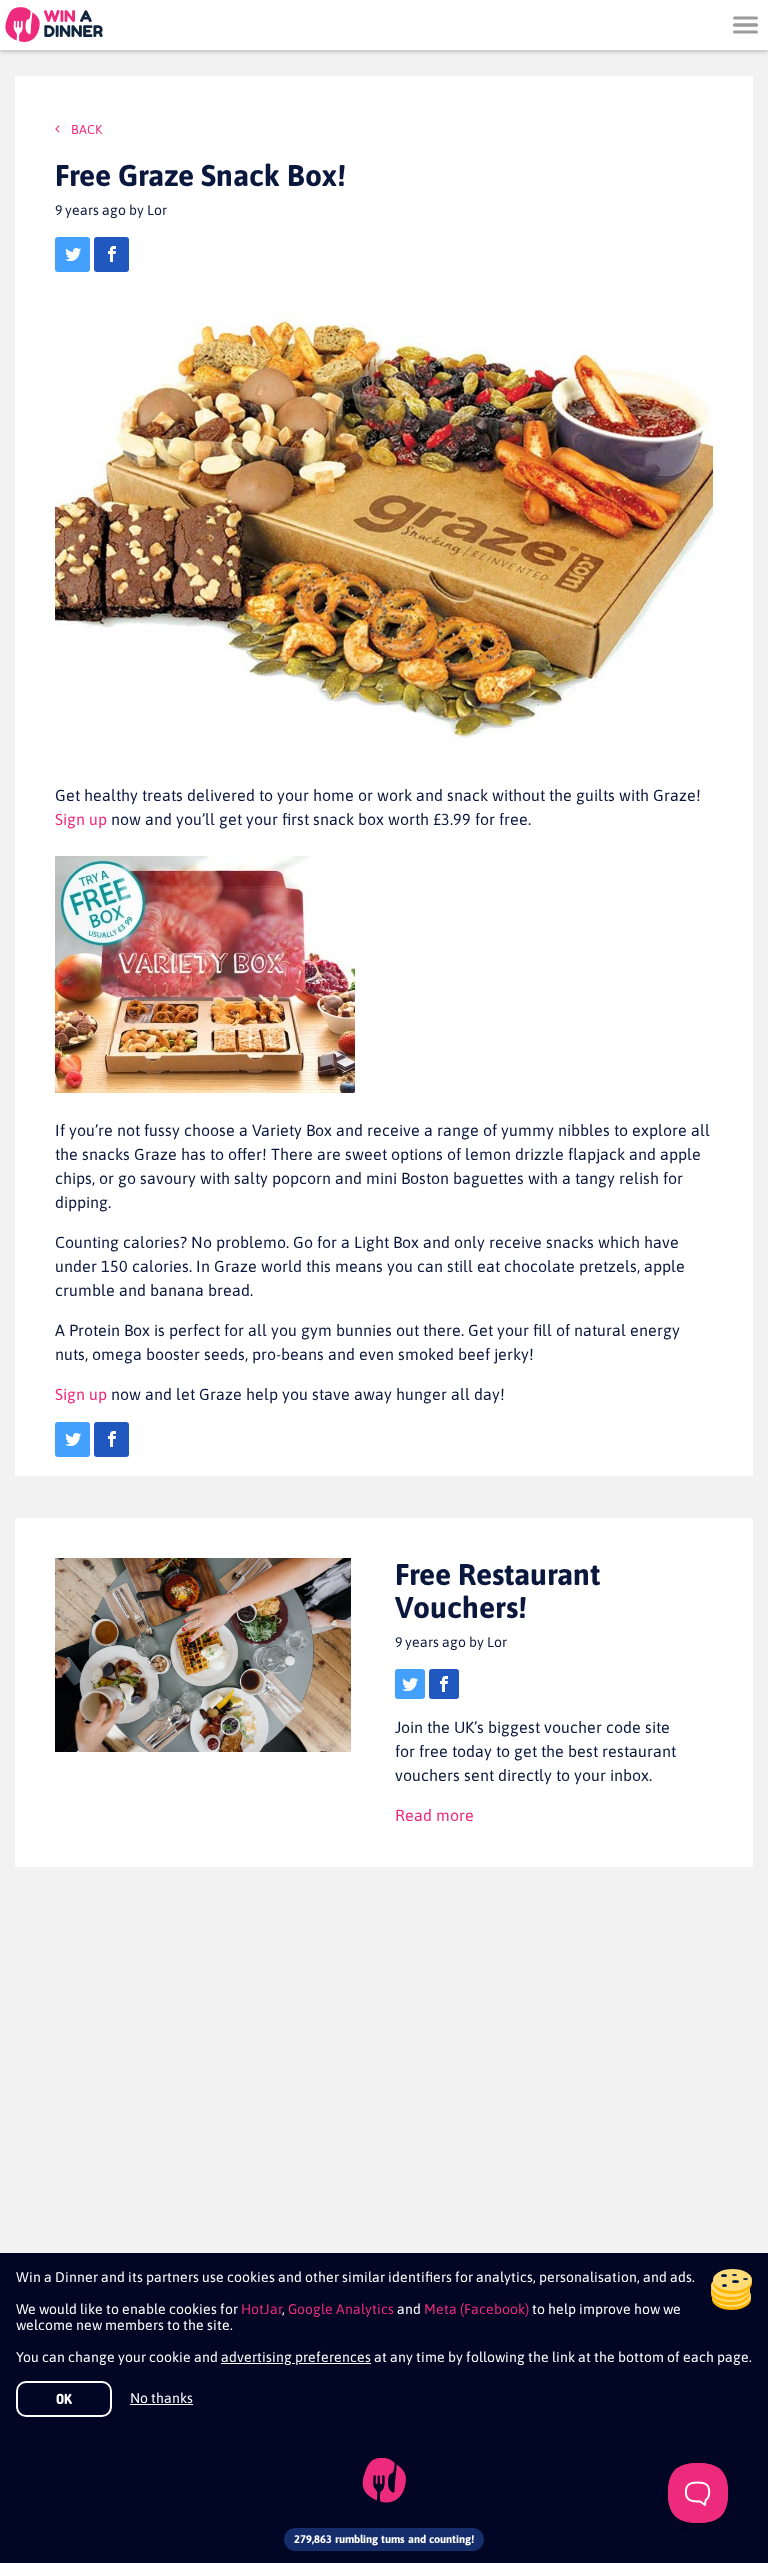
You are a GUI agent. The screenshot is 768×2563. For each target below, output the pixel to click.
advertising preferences (296, 2357)
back (85, 129)
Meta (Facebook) (476, 2309)
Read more (434, 1815)
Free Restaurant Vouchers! (497, 1590)
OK (64, 2398)
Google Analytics (341, 2309)
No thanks (161, 2398)
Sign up (81, 819)
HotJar (261, 2309)
